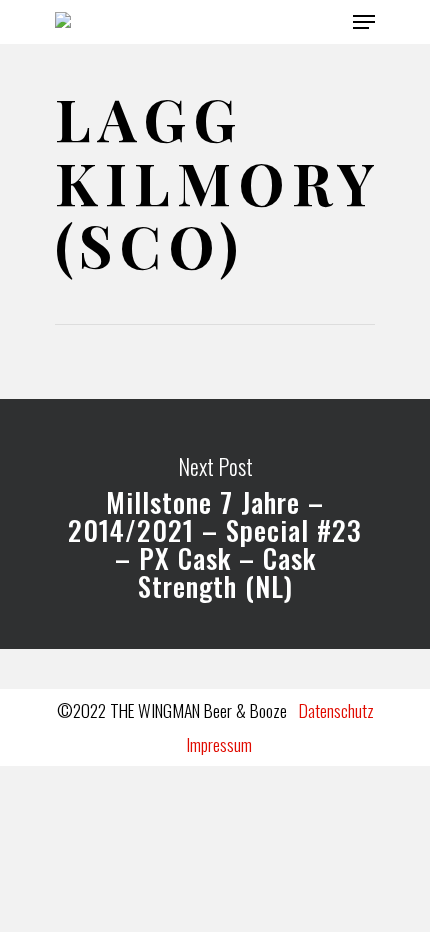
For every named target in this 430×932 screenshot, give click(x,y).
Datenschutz (336, 710)
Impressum (219, 744)
